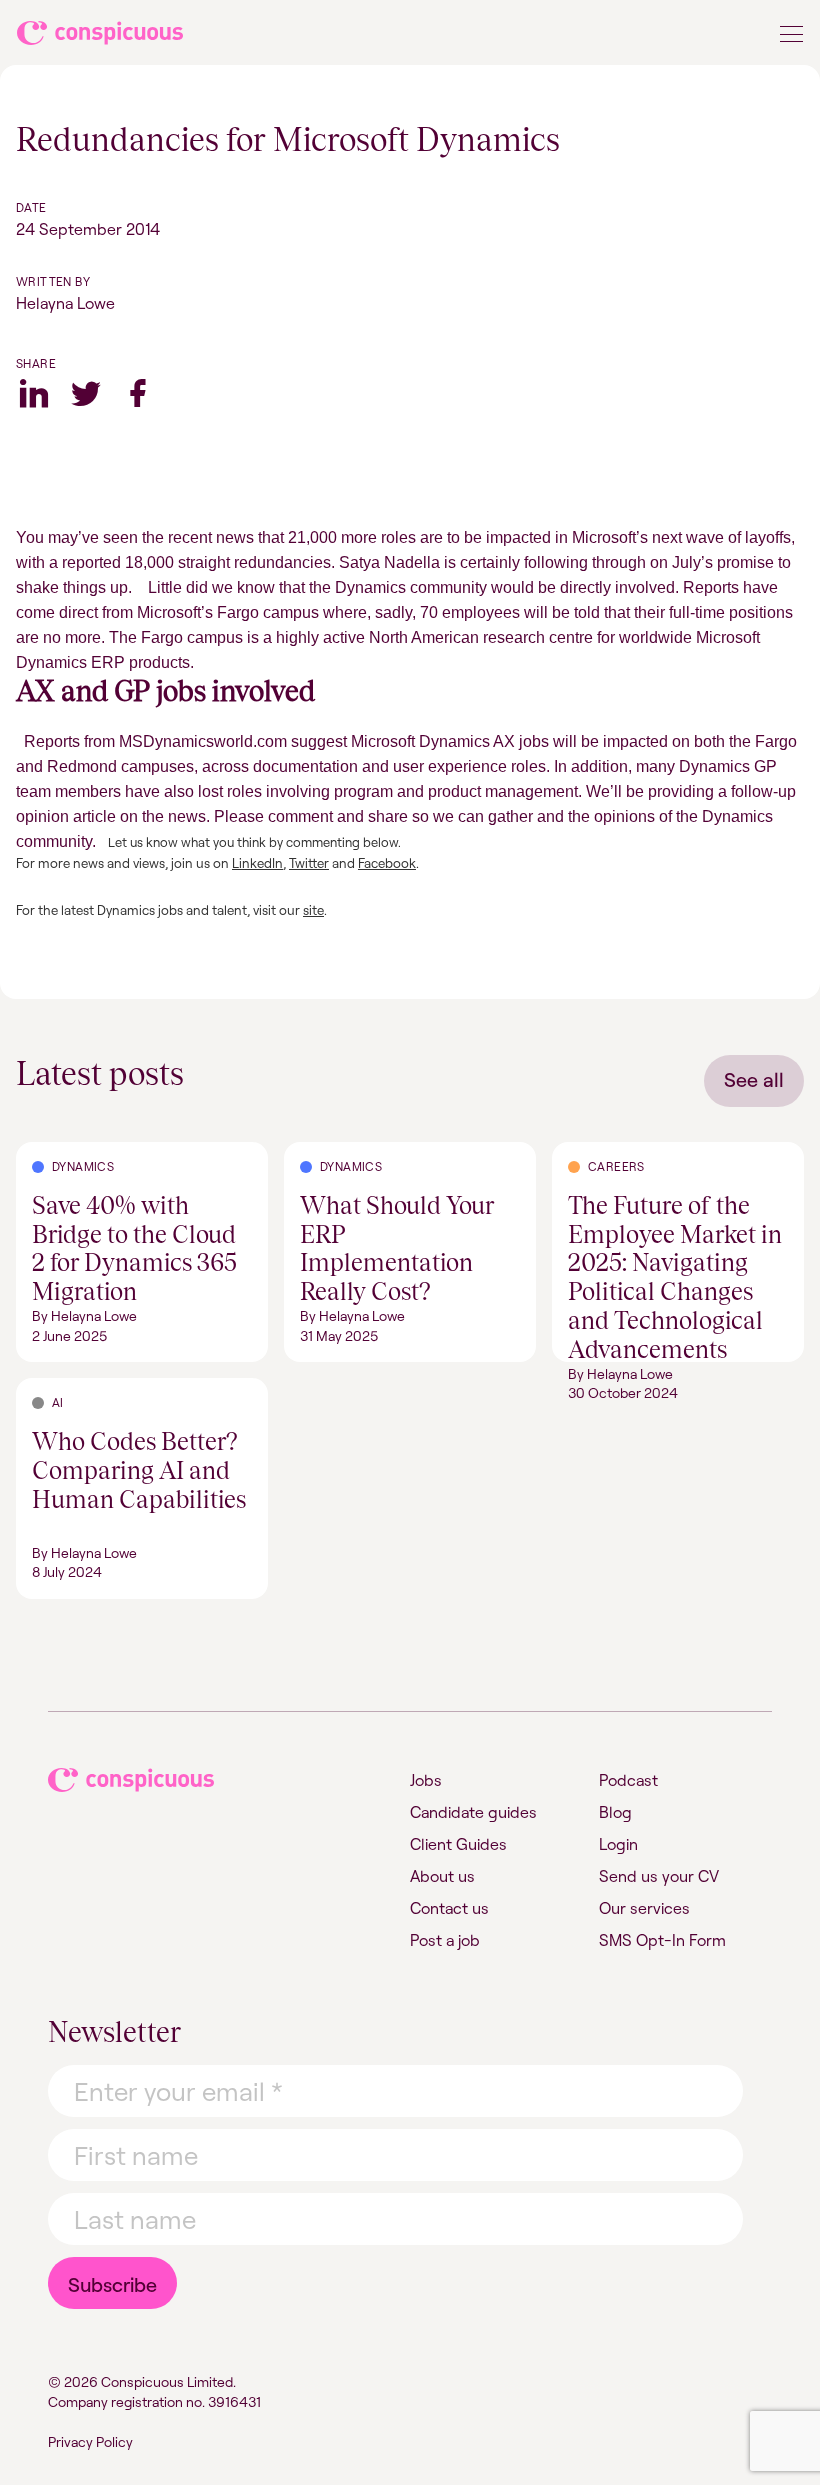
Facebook (138, 393)
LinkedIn (257, 863)
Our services (644, 1908)
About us (442, 1876)
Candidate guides (473, 1812)
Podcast (628, 1780)
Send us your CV (659, 1876)
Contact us (449, 1908)
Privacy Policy (90, 2442)
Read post (52, 1154)
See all (754, 1079)
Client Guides (458, 1844)
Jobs (426, 1780)
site (313, 910)
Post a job (445, 1940)
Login (618, 1844)
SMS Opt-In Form (662, 1940)
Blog (615, 1812)
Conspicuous (101, 37)
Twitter (86, 393)
